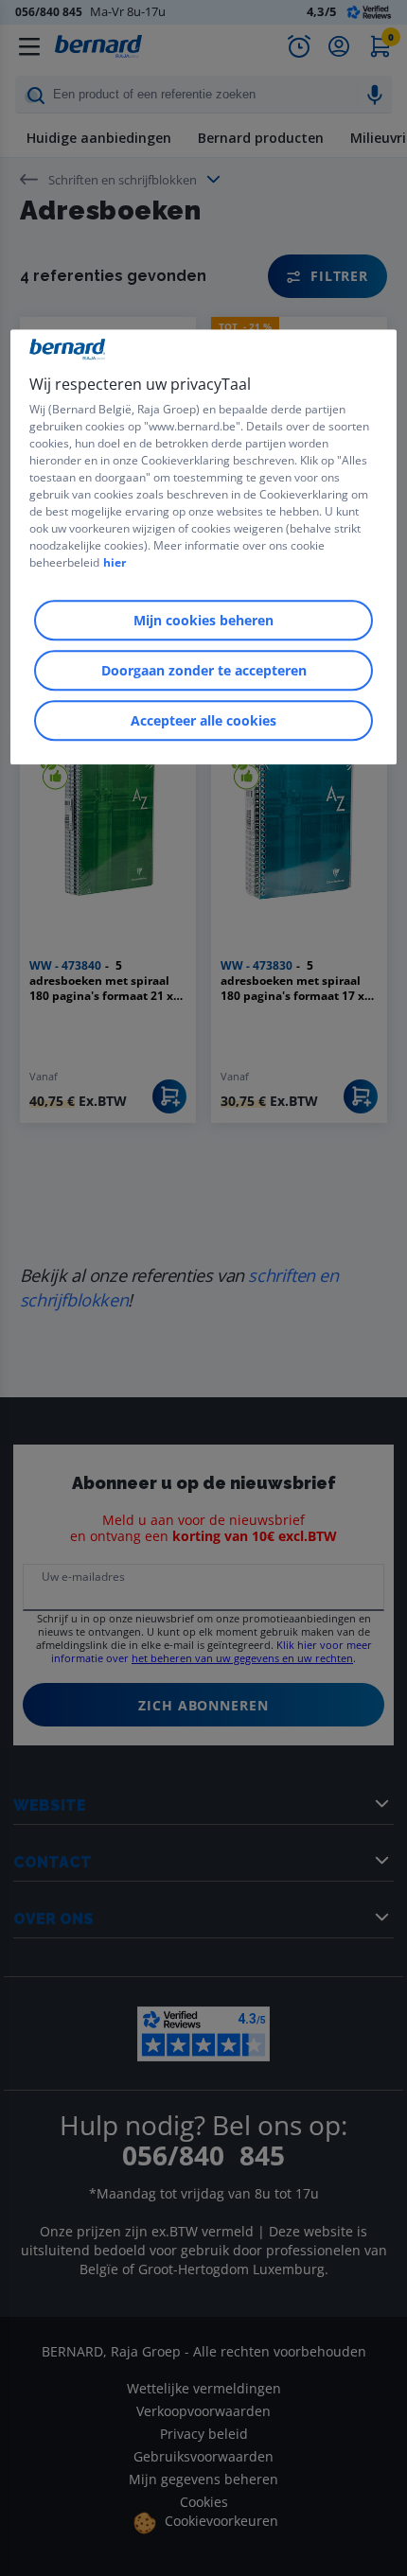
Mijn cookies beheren (203, 621)
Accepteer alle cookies (203, 721)
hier (115, 563)
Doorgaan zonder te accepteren (204, 671)
